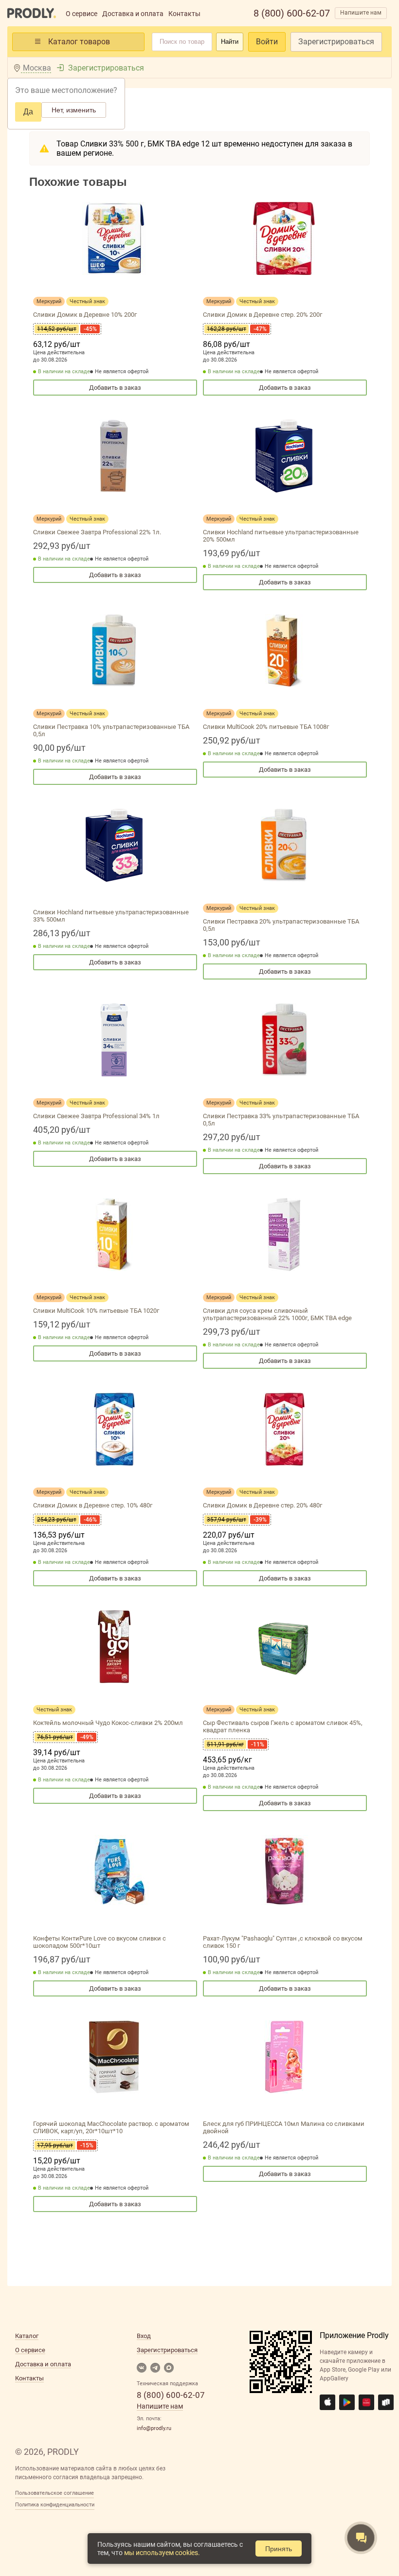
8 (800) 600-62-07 (292, 13)
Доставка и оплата (133, 14)
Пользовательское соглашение (54, 2493)
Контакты (184, 14)
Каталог (27, 2336)
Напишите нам (361, 13)
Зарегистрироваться (336, 42)
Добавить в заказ (115, 388)
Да (28, 112)
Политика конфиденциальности (55, 2505)
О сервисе (82, 14)
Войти (267, 42)
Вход (144, 2336)
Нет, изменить (74, 110)
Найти (230, 42)
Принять (279, 2549)
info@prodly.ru (154, 2428)
